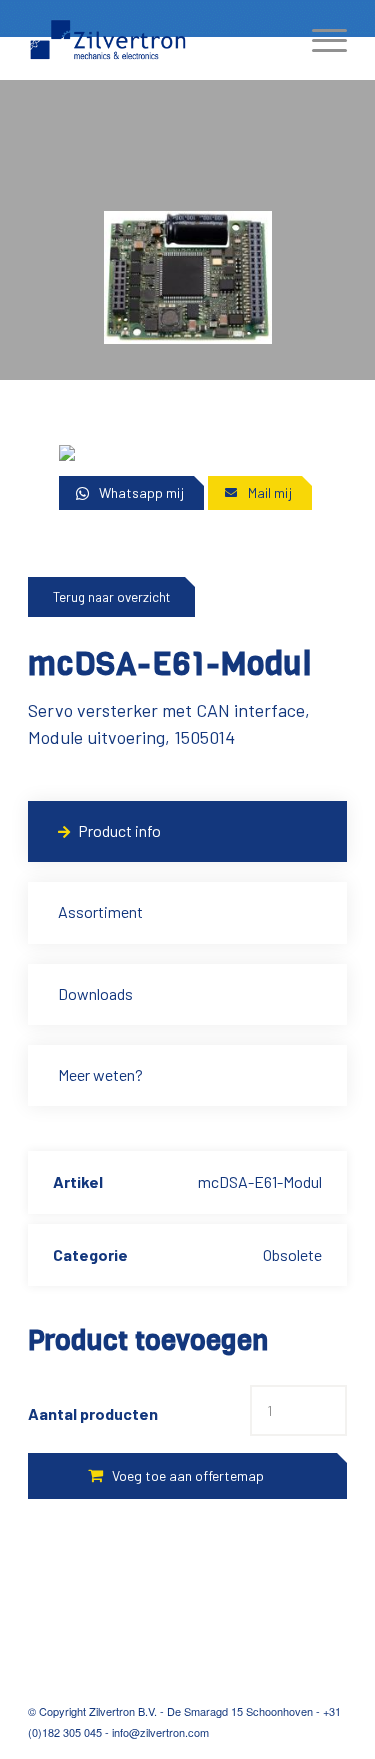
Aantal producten (93, 1413)
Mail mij (270, 492)
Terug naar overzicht (111, 597)
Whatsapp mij (141, 492)
